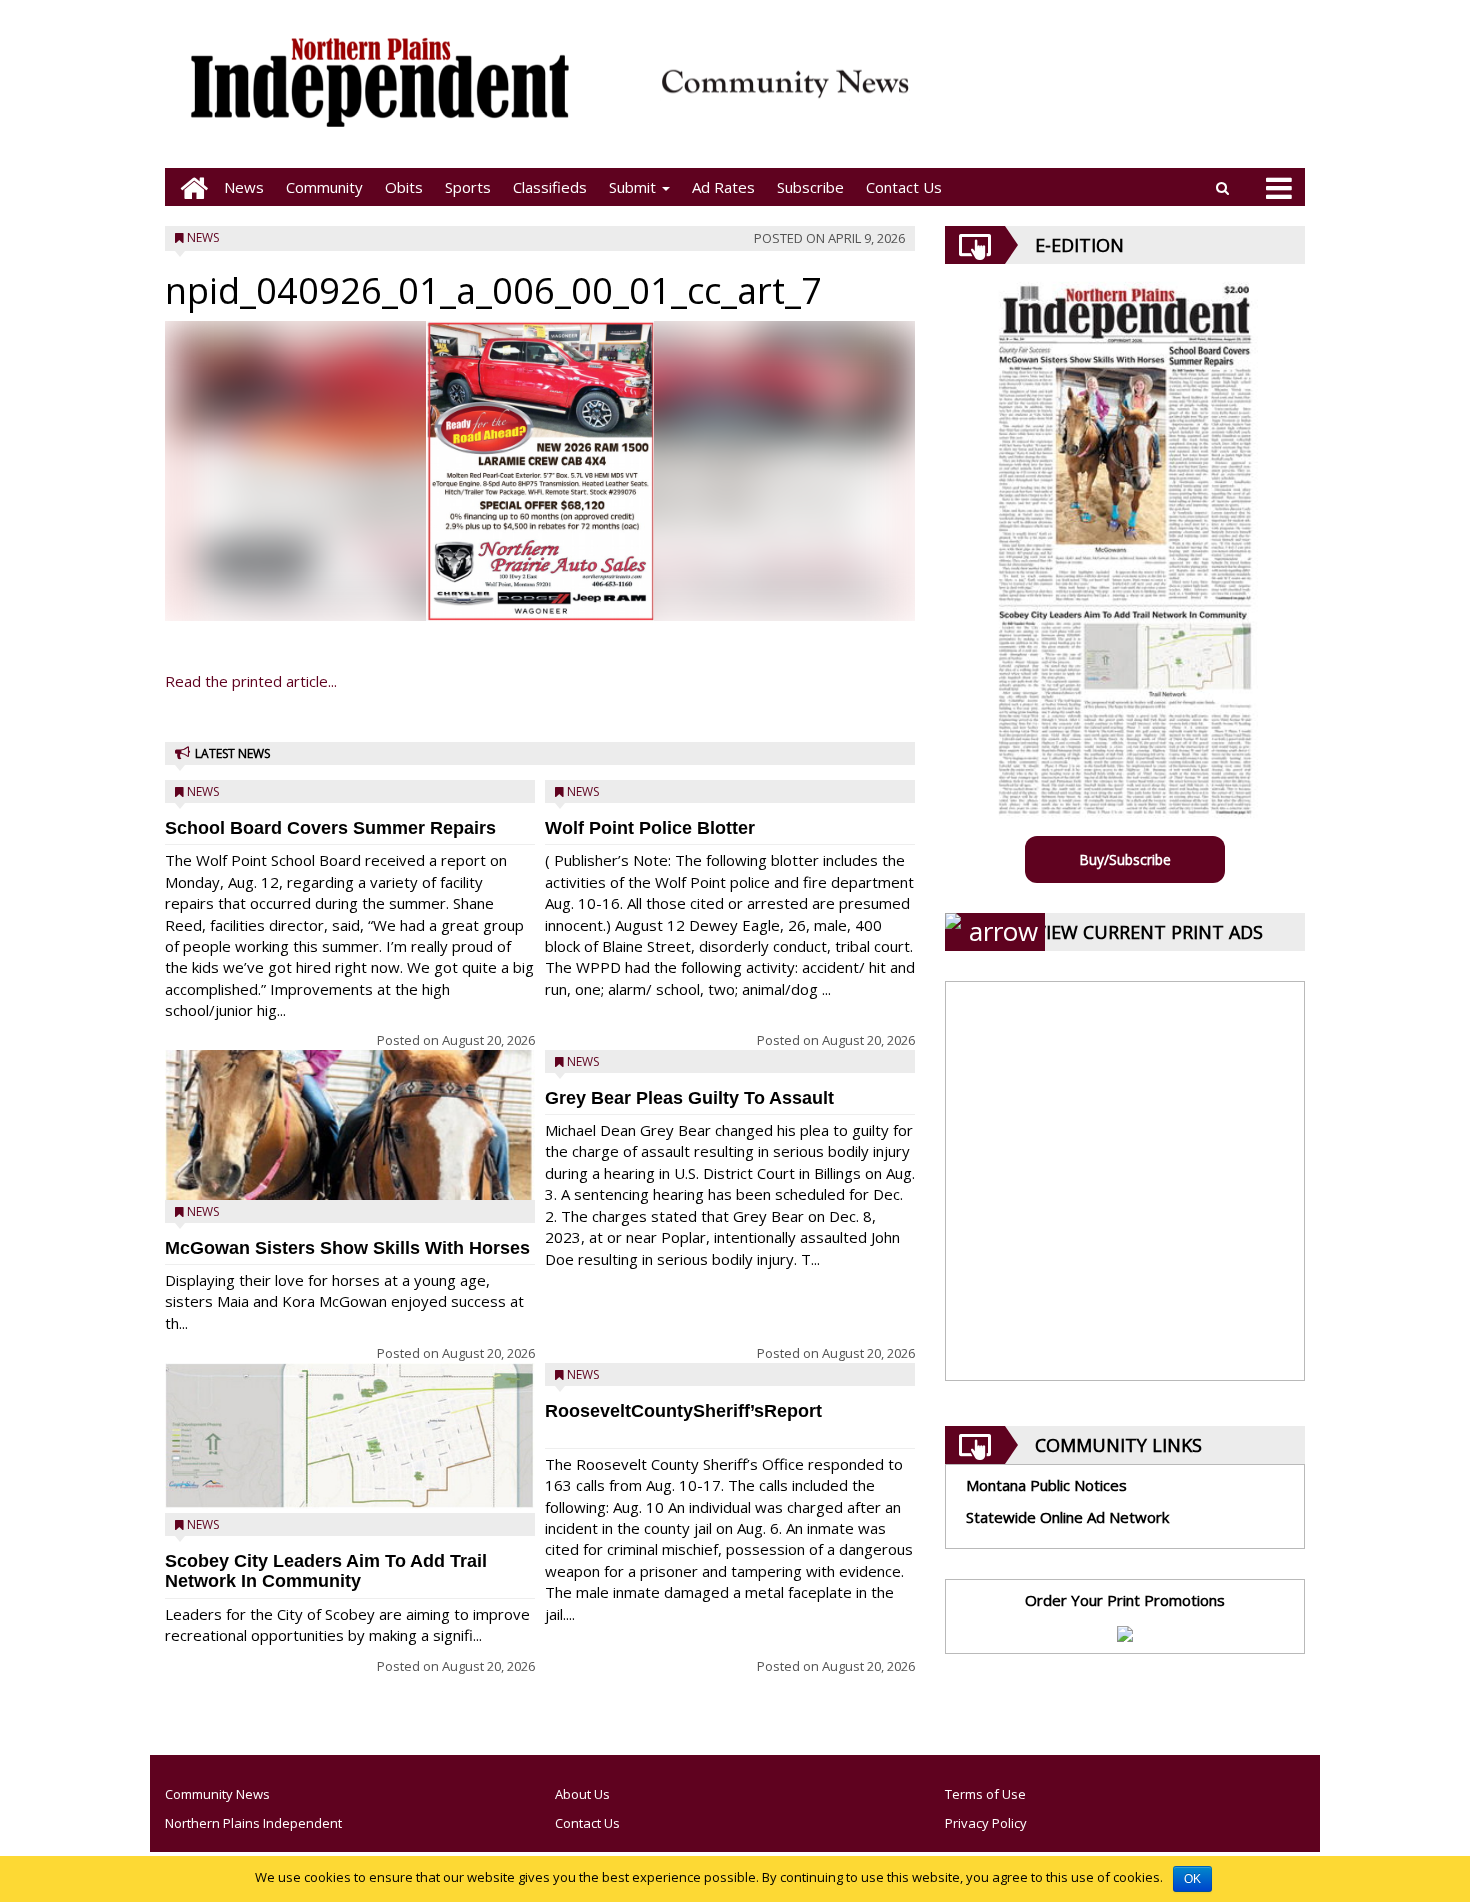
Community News (217, 1794)
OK (1192, 1879)
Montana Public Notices (1046, 1485)
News (244, 187)
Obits (404, 187)
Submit (634, 187)
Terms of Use (985, 1794)
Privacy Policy (986, 1823)
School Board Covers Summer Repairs (330, 828)
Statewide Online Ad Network (1067, 1517)
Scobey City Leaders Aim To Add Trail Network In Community (326, 1571)
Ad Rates (723, 187)
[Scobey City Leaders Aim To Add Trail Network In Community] (350, 1436)
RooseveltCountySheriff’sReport (683, 1411)
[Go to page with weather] (1115, 95)
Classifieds (550, 187)
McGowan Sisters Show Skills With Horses (347, 1248)
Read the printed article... (251, 681)
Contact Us (904, 187)
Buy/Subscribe (1125, 859)
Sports (468, 187)
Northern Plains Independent (253, 1823)
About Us (582, 1794)
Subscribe (810, 187)
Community (324, 187)
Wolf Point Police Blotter (650, 828)
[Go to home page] (189, 187)
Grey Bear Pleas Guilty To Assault (689, 1098)
